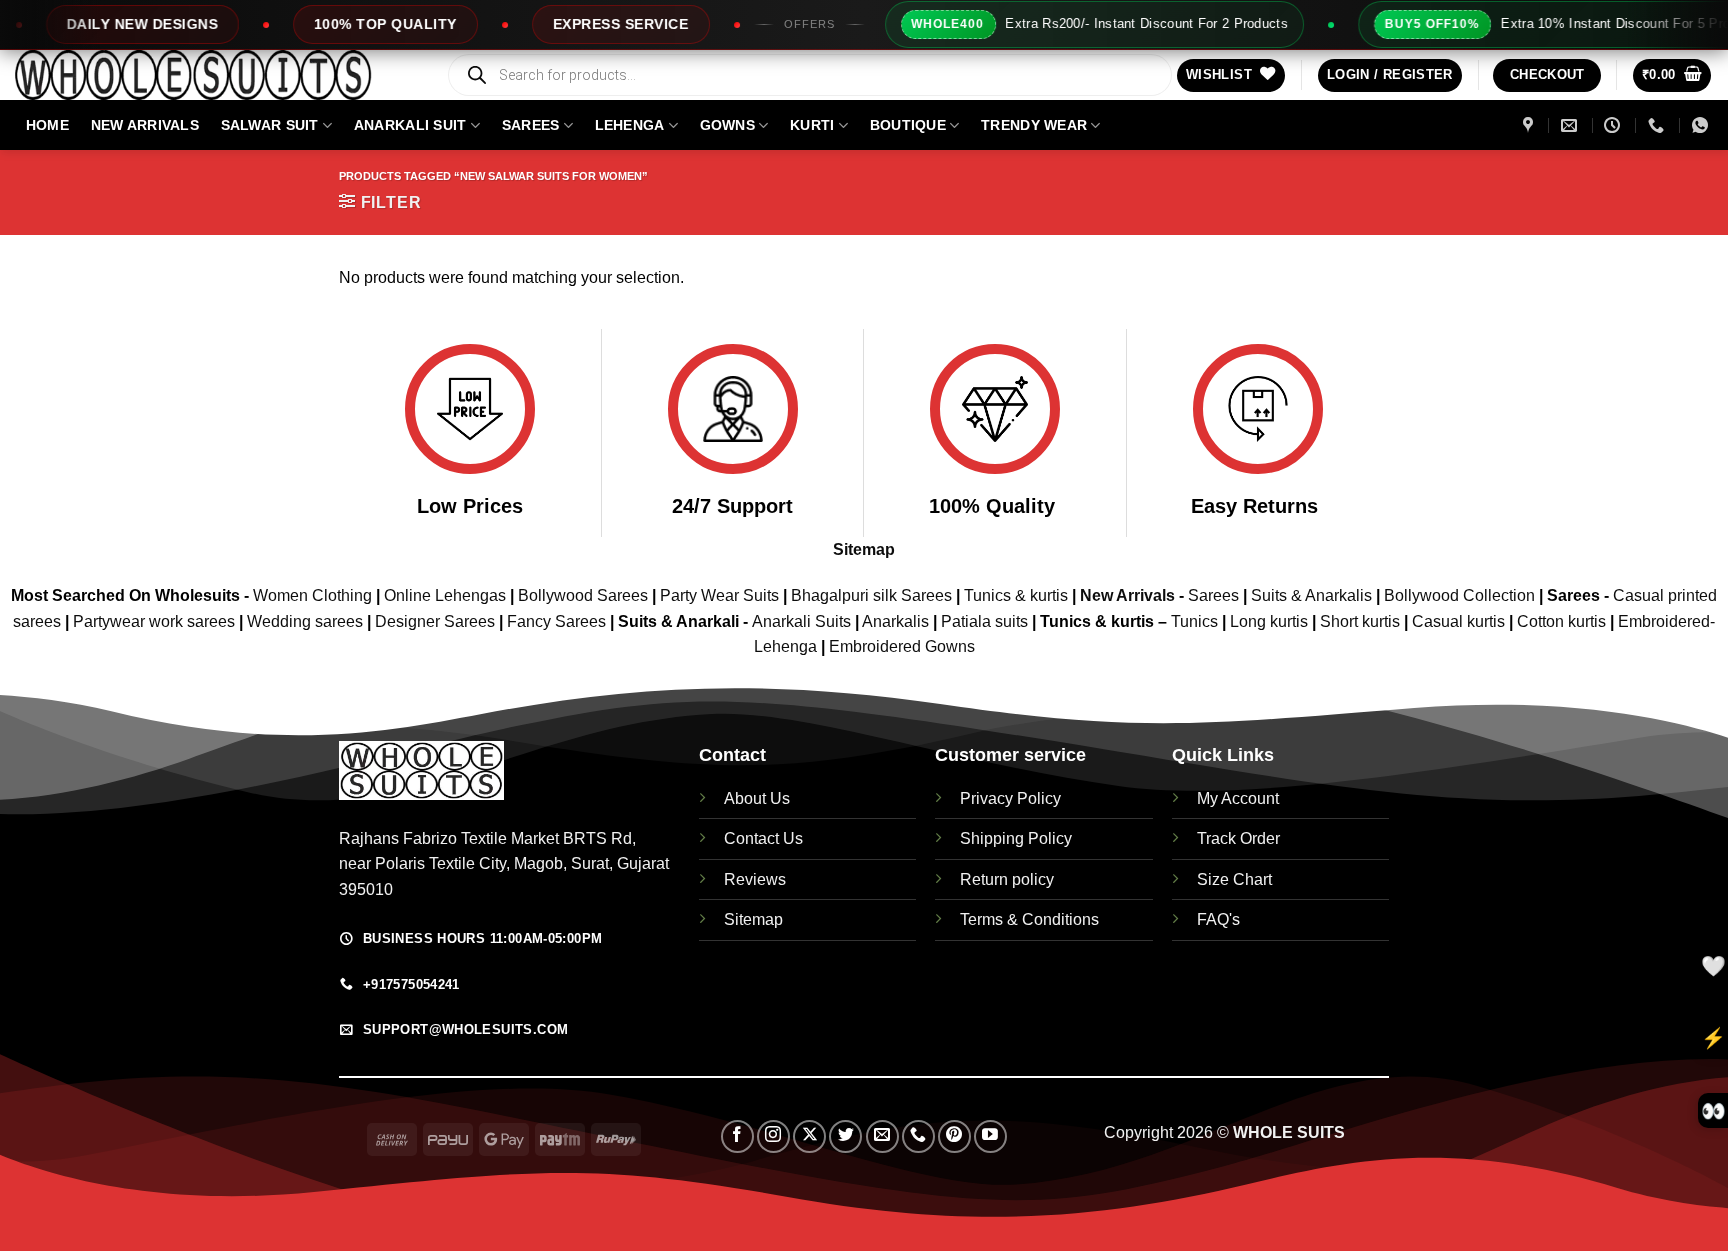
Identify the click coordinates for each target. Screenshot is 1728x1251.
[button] (1390, 75)
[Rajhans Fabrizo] (1530, 125)
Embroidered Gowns (902, 646)
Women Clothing (312, 595)
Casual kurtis (1460, 621)
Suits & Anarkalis (1311, 595)
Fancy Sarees (556, 621)
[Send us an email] (882, 1136)
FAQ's (1218, 919)
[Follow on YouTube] (990, 1136)
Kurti (812, 125)
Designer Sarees (435, 621)
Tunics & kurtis (1016, 595)
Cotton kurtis (1563, 621)
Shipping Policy (1016, 838)
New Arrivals (145, 125)
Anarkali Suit (410, 125)
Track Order (1238, 838)
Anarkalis (897, 621)
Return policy (1007, 879)
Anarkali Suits (803, 621)
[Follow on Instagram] (773, 1136)
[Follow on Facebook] (737, 1136)
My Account (1238, 798)
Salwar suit (270, 125)
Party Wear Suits (719, 595)
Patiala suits (986, 621)
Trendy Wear (1034, 125)
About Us (757, 798)
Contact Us (763, 838)
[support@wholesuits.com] (1571, 125)
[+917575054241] (1658, 125)
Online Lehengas (445, 595)
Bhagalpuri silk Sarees (871, 595)
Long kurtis (1271, 621)
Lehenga (630, 125)
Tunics (1196, 621)
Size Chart (1234, 879)
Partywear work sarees (154, 621)
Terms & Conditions (1029, 919)
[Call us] (918, 1136)
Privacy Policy (1010, 798)
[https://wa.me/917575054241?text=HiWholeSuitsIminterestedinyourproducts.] (1702, 125)
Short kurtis (1362, 621)
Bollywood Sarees (583, 595)
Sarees (531, 125)
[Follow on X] (809, 1136)
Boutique (908, 125)
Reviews (755, 879)
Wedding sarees (305, 621)
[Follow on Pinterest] (954, 1136)
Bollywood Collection (1459, 595)
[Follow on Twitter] (845, 1136)
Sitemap (864, 549)
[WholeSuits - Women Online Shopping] (215, 75)
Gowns (727, 125)
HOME (47, 125)
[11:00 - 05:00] (1614, 125)
